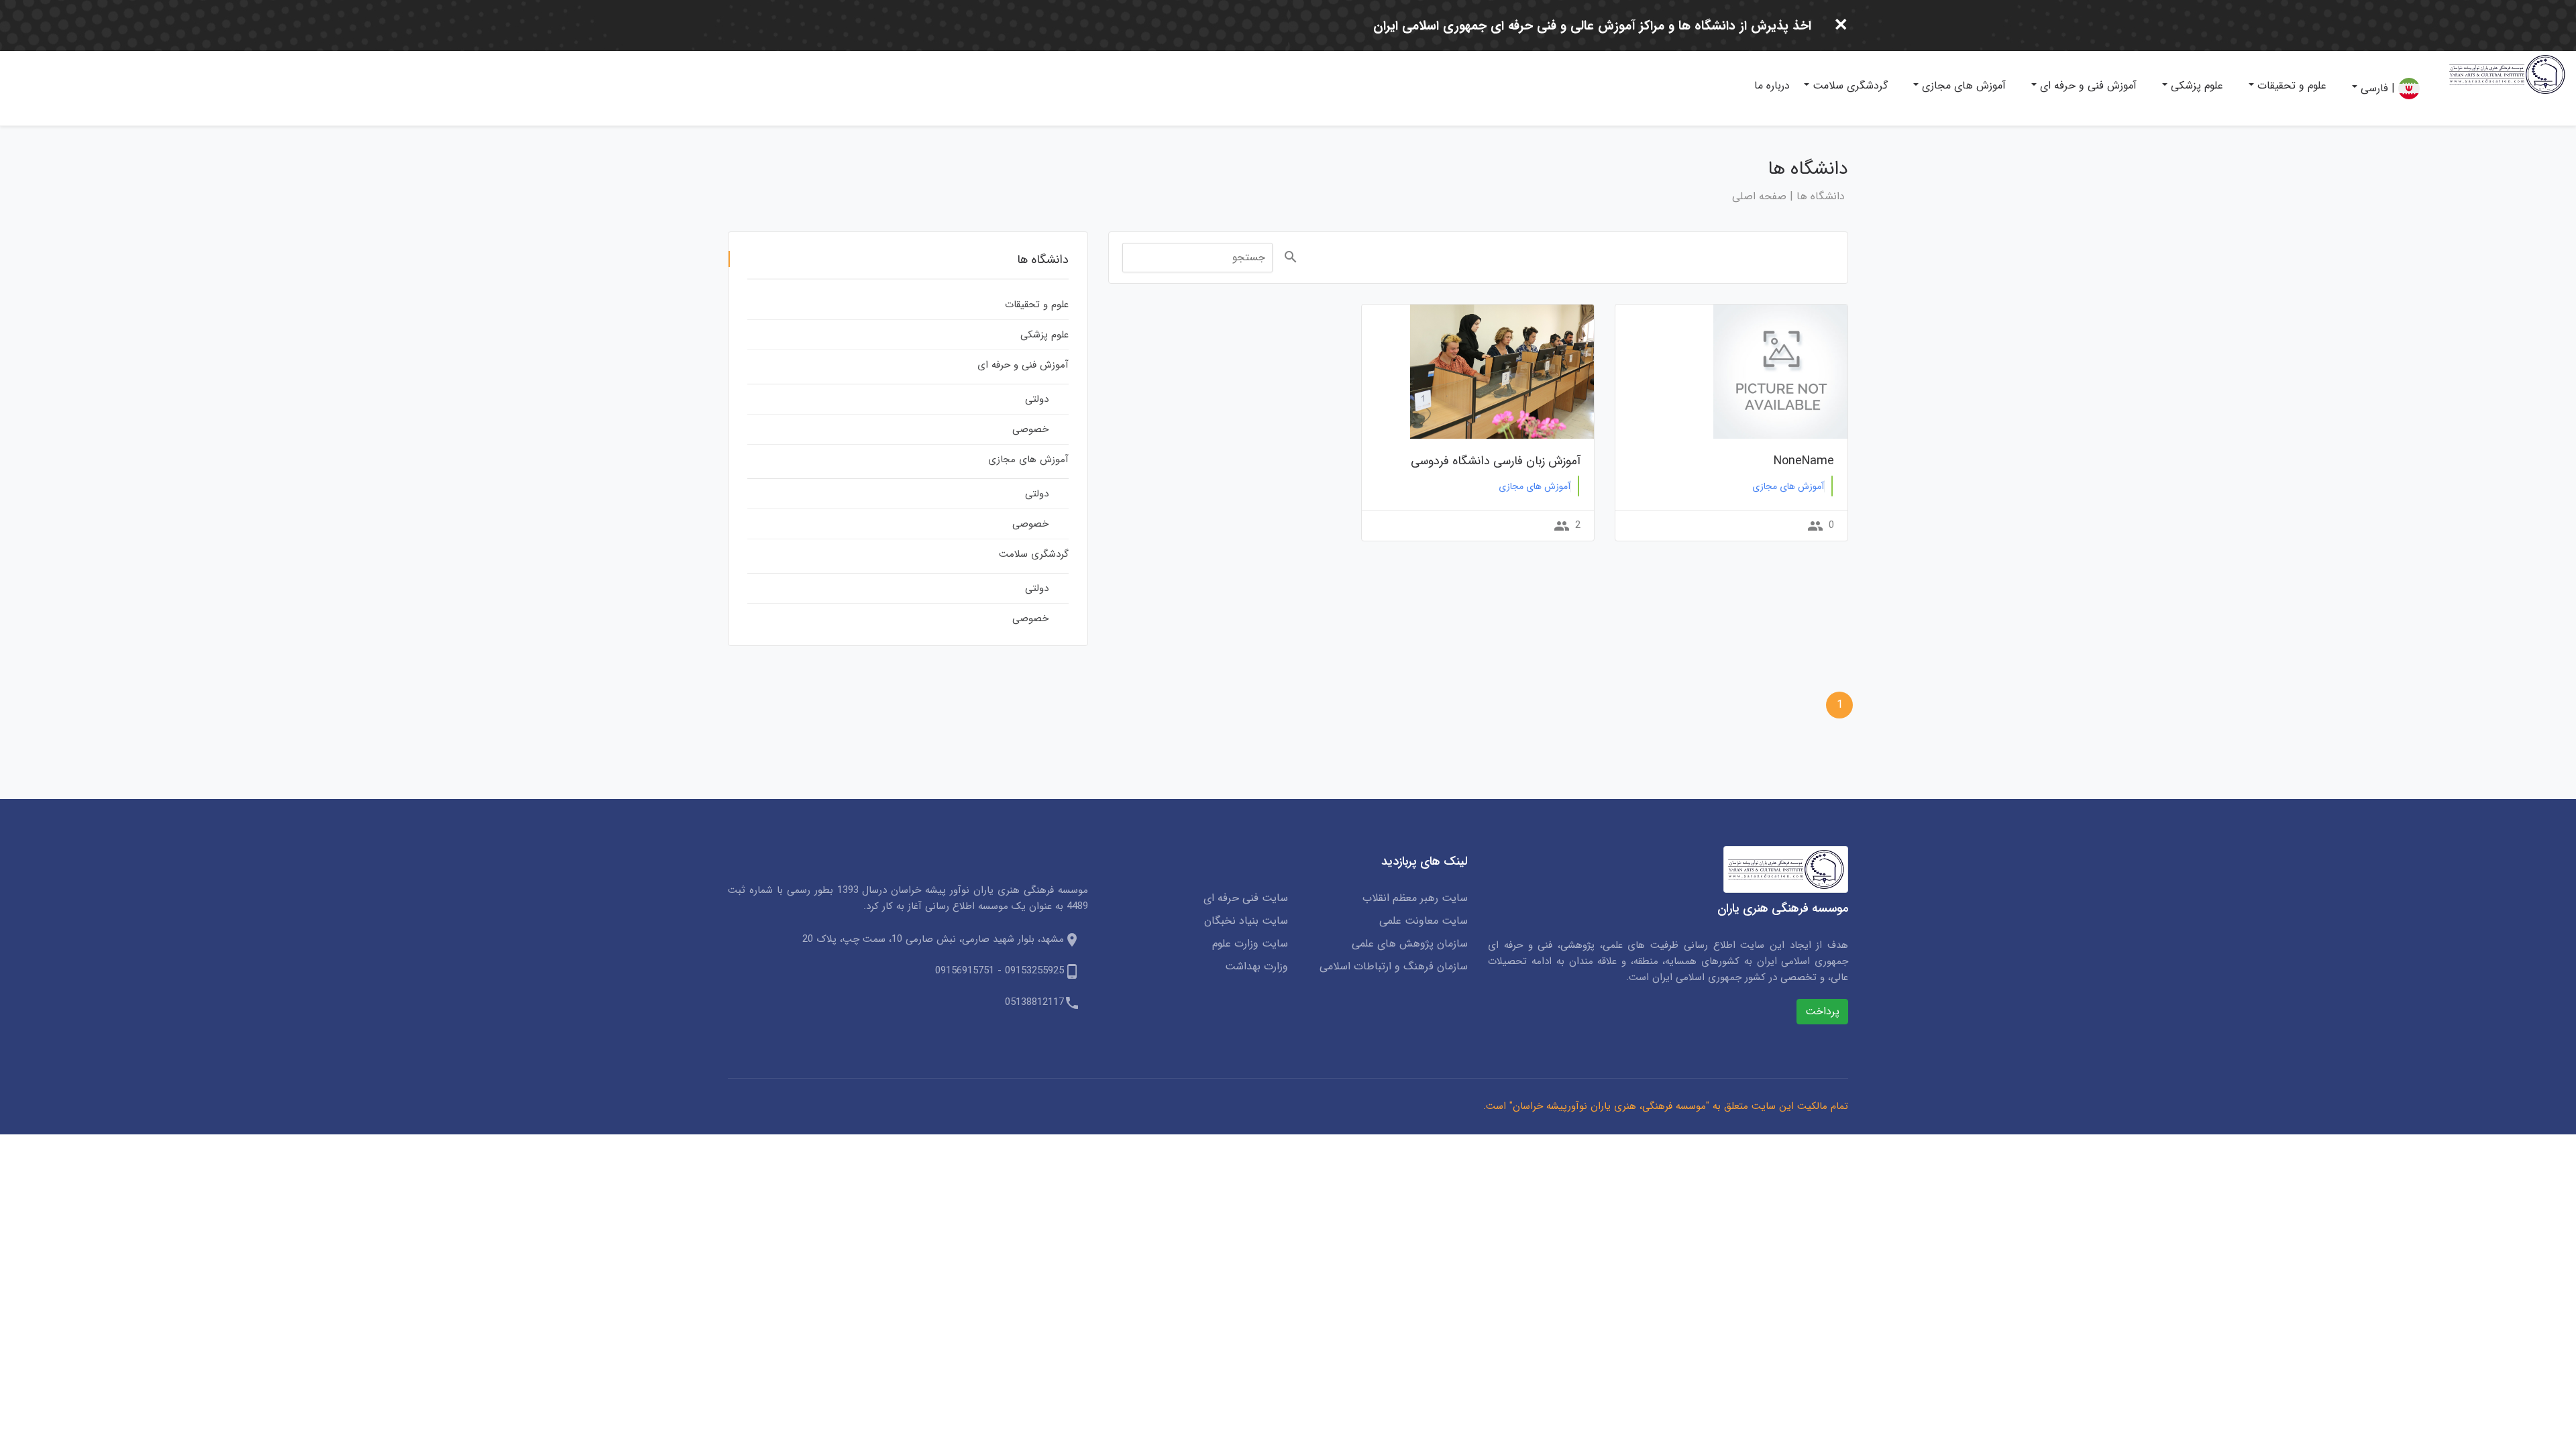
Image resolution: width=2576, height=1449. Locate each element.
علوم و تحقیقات (2290, 86)
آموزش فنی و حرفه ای (2087, 86)
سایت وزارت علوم (1250, 944)
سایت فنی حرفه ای (1246, 898)
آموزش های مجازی (1962, 86)
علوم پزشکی (2195, 86)
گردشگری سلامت (1848, 86)
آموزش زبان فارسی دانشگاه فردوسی (1496, 461)
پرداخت (1822, 1011)
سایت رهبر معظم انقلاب (1415, 898)
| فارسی (2378, 88)
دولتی (1037, 399)
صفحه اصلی (1759, 197)
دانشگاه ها (1821, 197)
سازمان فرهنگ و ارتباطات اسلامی (1394, 967)
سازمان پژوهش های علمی (1410, 944)
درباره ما (1772, 86)
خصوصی (1030, 429)
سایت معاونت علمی (1424, 921)
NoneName (1804, 461)
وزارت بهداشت (1256, 967)
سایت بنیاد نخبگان (1246, 921)
